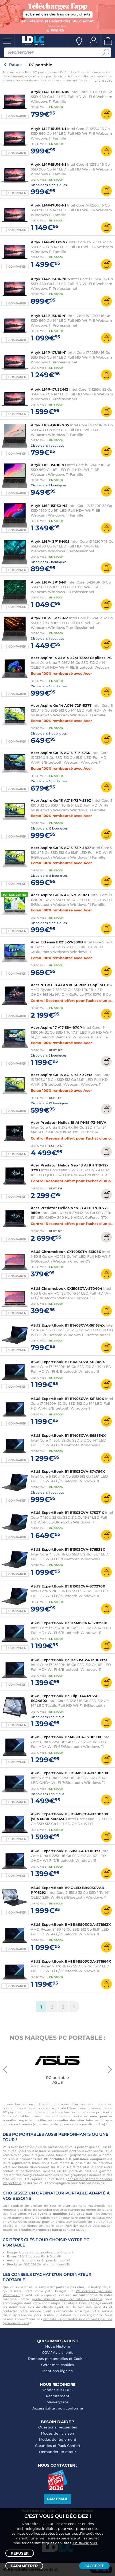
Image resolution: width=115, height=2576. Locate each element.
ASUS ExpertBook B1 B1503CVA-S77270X (68, 1586)
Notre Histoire (58, 2346)
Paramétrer (24, 2566)
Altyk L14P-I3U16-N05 (51, 279)
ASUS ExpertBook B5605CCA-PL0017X (66, 1851)
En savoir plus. (85, 2543)
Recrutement (58, 2396)
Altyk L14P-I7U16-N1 (49, 352)
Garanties (43, 2446)
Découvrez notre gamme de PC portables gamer (57, 2216)
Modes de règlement (58, 2439)
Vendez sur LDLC (57, 2390)
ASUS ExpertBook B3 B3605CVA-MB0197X (69, 1660)
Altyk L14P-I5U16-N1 (49, 316)
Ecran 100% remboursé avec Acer (61, 673)
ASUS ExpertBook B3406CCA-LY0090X (66, 1737)
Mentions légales (57, 2371)
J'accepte (94, 2566)
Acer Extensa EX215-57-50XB (57, 942)
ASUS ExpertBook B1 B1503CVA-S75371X (67, 1513)
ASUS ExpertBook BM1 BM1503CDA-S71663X (71, 1924)
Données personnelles (48, 2359)
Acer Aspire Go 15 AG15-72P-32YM (62, 1075)
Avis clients (63, 2352)
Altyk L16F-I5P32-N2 (49, 506)
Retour (16, 65)
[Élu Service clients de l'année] (58, 2489)
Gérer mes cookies (58, 2365)
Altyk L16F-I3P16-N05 (50, 425)
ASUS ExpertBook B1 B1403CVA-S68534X (68, 1435)
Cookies (80, 2359)
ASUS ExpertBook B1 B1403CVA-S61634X (68, 1325)
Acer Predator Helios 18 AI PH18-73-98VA (69, 1122)
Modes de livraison (57, 2433)
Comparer (17, 116)
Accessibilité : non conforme (58, 2408)
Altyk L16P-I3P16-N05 (50, 541)
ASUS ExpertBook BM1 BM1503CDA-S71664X (71, 1961)
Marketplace (57, 2402)
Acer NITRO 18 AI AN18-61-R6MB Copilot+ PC (71, 985)
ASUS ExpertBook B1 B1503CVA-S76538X (68, 1549)
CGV (46, 2352)
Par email (57, 2499)
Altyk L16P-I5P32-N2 (49, 618)
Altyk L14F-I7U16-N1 (48, 205)
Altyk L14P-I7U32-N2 (49, 389)
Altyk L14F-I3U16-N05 (50, 92)
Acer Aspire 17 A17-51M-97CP (56, 1027)
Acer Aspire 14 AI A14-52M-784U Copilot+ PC (71, 658)
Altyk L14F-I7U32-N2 (49, 242)
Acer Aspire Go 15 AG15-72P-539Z (61, 800)
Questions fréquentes (58, 2427)
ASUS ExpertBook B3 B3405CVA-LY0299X (69, 1623)
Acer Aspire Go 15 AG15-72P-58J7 (61, 848)
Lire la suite (103, 81)
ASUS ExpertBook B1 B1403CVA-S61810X (67, 1399)
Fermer (57, 30)
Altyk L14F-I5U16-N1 (48, 129)
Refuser (20, 2553)
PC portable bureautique (22, 2112)
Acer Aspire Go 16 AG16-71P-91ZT (60, 895)
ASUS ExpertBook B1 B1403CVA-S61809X (68, 1362)
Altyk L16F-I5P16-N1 (48, 465)
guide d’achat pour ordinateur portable (67, 2299)
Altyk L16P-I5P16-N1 (49, 582)
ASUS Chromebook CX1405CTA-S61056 (66, 1252)
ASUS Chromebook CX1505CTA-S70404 (66, 1288)
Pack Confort (69, 2446)
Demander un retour (57, 2452)
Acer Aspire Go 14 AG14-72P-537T (61, 705)
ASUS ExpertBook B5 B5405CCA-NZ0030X (70, 1773)
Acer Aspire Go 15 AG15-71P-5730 (61, 753)
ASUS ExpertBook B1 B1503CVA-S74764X (68, 1471)
